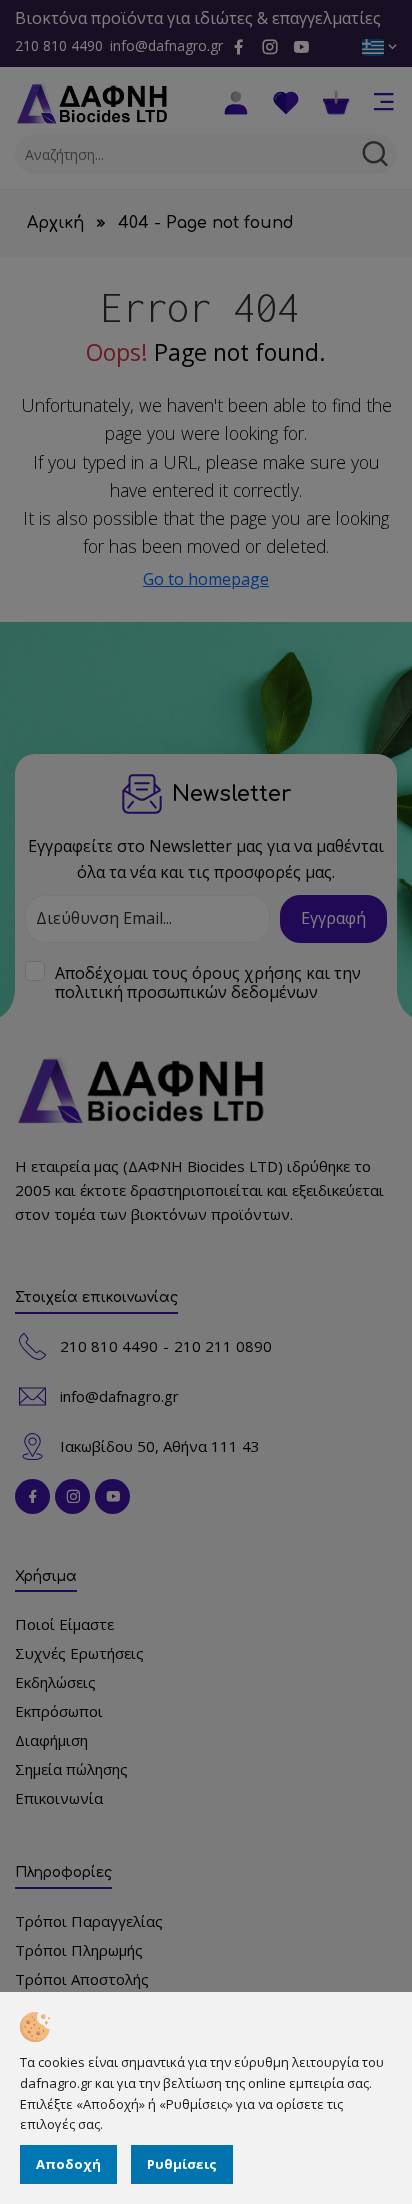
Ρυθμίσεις (182, 2164)
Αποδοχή (68, 2164)
